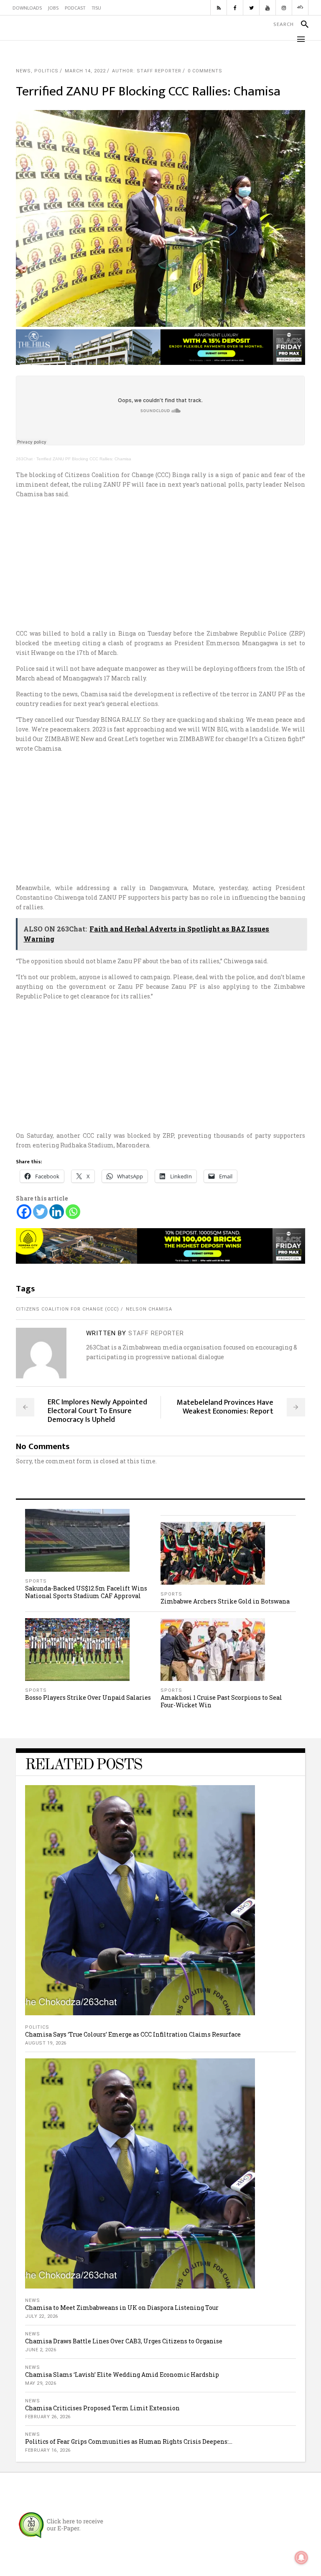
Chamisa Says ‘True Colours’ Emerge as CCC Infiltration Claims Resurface (133, 2034)
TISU (96, 8)
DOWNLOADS (27, 8)
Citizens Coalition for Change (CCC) (68, 1309)
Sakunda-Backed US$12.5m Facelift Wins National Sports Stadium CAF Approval (86, 1592)
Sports (36, 1581)
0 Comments (205, 71)
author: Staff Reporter (147, 71)
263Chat (24, 459)
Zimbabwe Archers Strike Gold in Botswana (225, 1601)
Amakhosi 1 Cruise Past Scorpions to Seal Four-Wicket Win (221, 1701)
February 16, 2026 (48, 2450)
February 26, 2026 (48, 2417)
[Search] (301, 24)
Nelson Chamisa (149, 1309)
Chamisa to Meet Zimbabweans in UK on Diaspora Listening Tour (122, 2308)
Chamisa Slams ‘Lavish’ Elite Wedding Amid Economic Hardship (122, 2375)
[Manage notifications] (301, 2558)
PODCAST (75, 8)
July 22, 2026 (42, 2316)
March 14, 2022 (85, 71)
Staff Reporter (156, 1333)
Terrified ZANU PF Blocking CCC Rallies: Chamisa (84, 459)
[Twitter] (40, 1212)
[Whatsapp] (73, 1212)
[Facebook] (24, 1212)
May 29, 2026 (41, 2383)
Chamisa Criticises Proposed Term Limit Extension (102, 2408)
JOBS (53, 8)
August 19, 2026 (46, 2043)
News (23, 71)
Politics (46, 71)
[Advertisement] (161, 564)
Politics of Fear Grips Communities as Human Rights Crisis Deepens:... (129, 2441)
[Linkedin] (57, 1212)
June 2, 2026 (41, 2350)
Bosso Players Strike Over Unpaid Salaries (88, 1697)
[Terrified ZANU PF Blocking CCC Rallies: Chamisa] (41, 1353)
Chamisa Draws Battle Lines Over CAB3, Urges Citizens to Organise (124, 2341)
